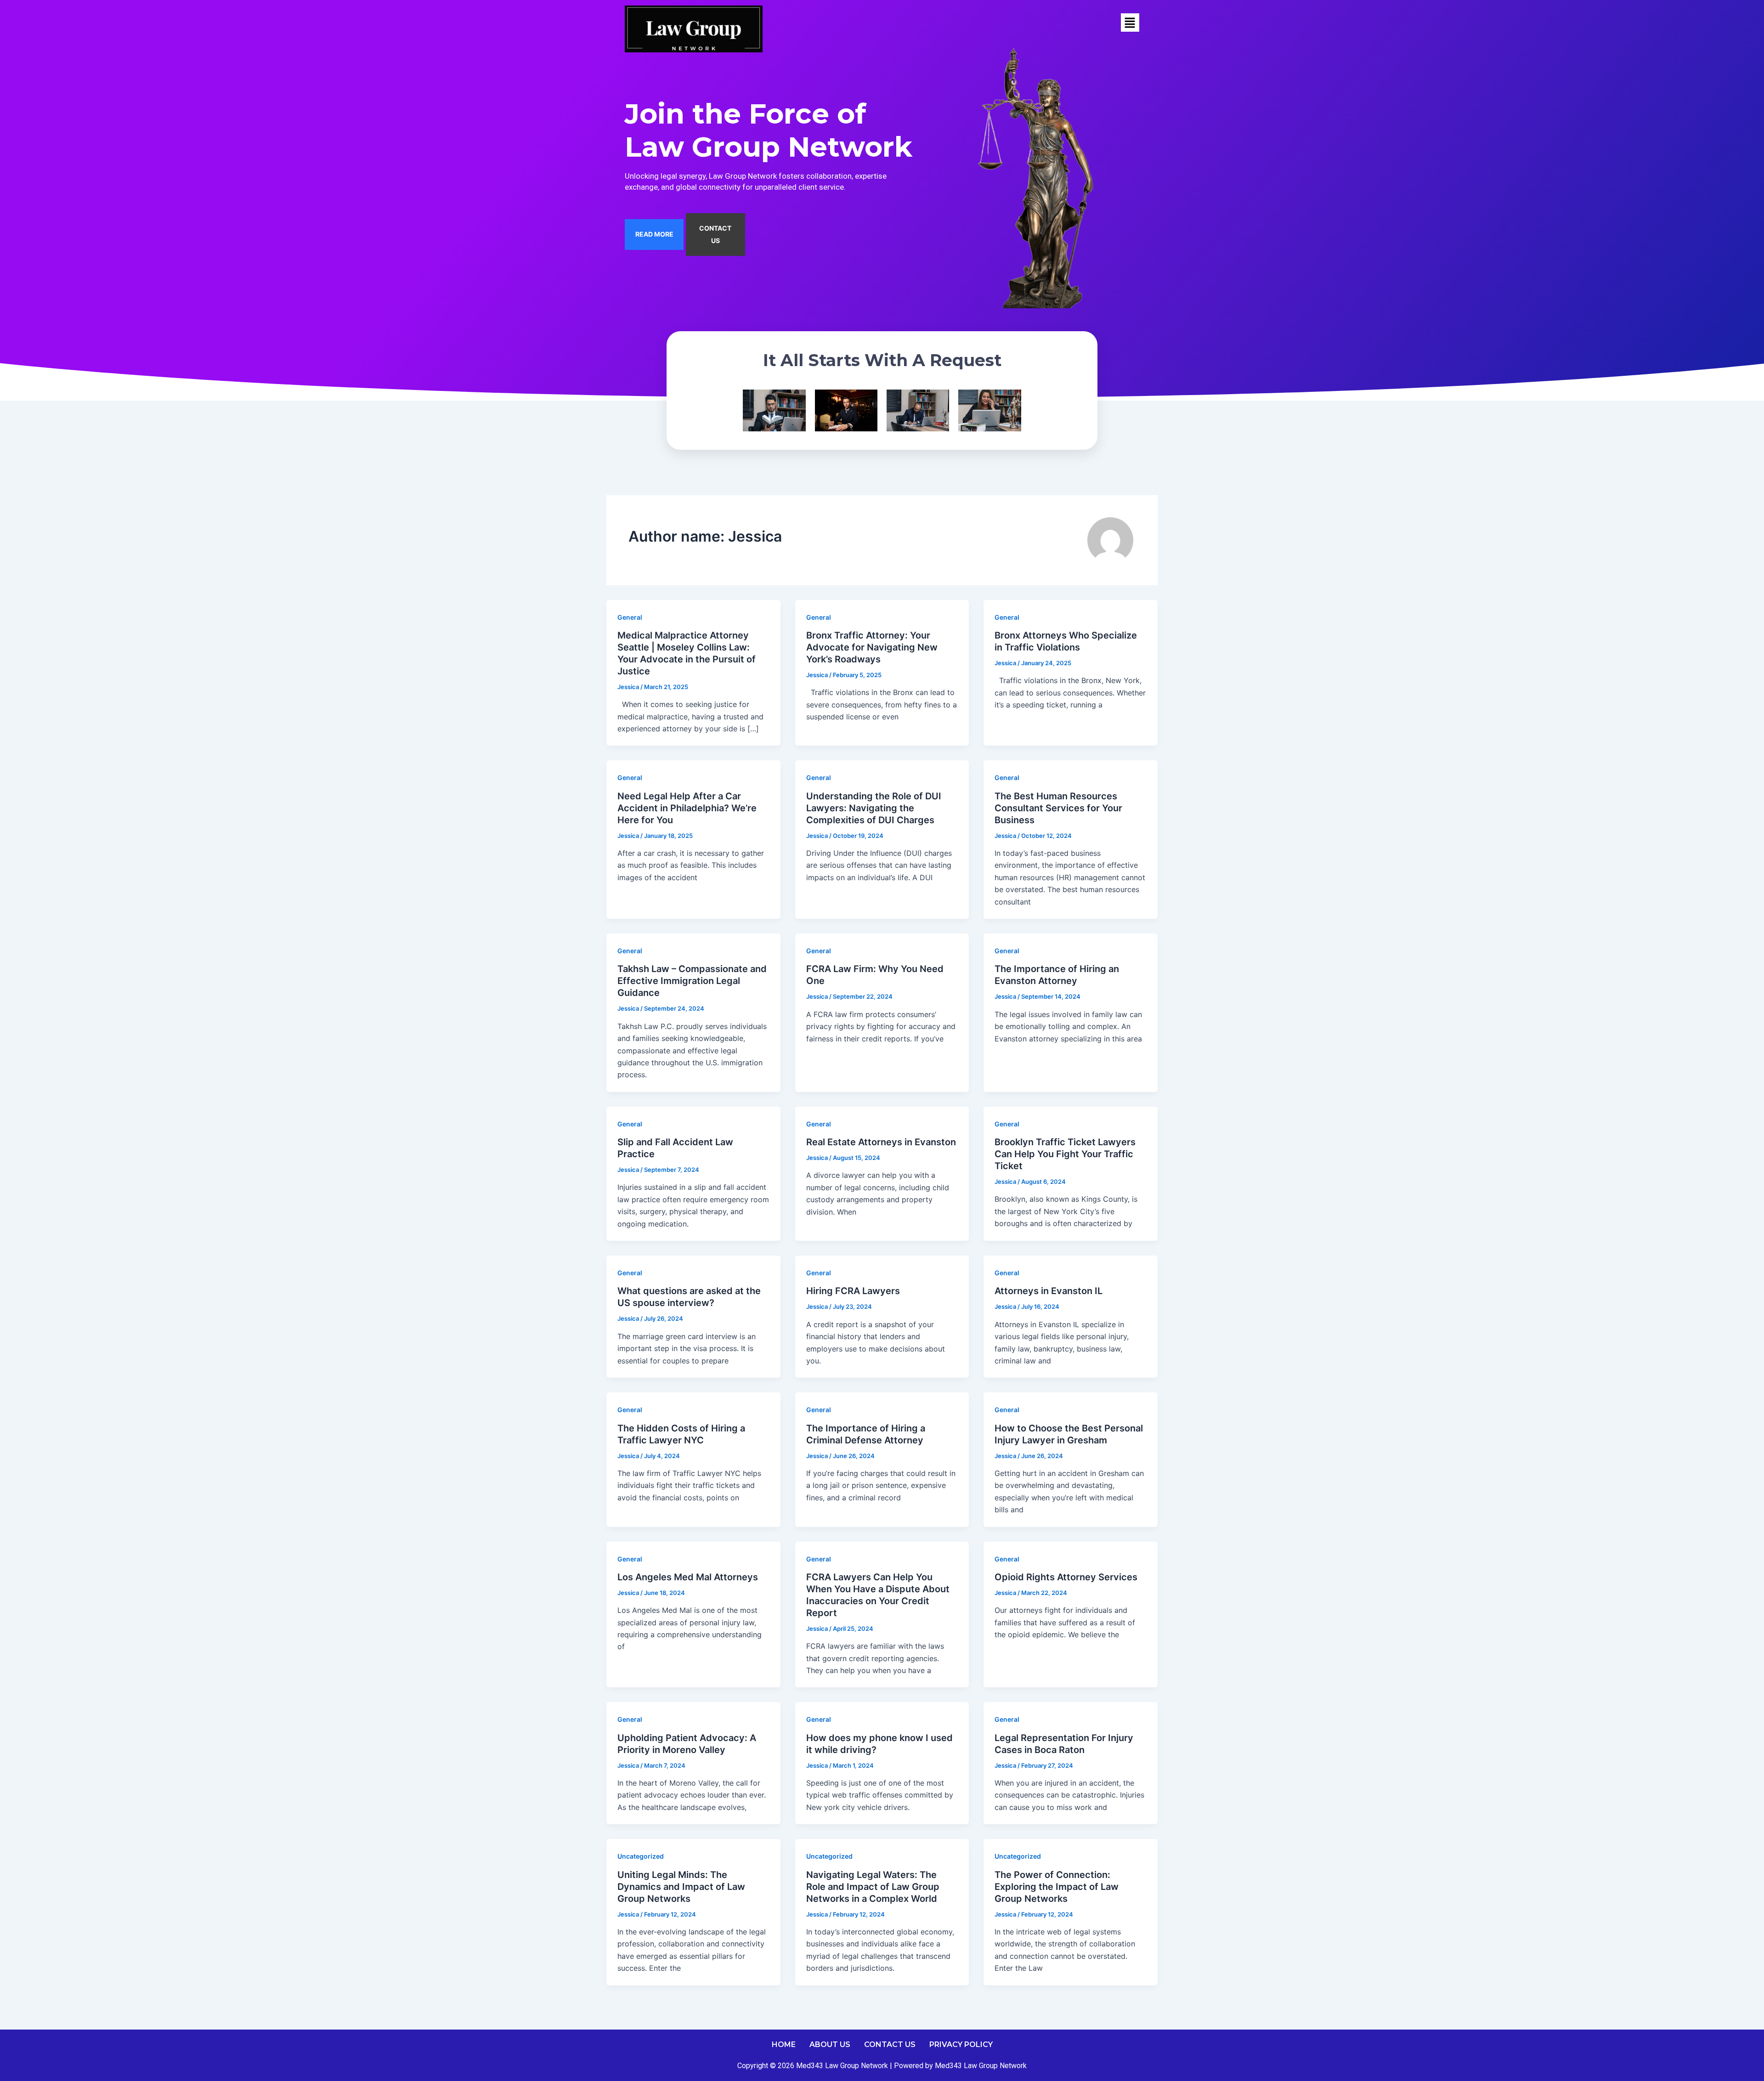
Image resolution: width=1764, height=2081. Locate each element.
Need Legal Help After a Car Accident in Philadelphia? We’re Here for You (687, 808)
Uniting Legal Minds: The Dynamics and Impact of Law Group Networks (681, 1887)
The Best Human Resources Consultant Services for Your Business (1058, 808)
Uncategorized (641, 1856)
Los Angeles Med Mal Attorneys (688, 1577)
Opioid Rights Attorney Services (1066, 1577)
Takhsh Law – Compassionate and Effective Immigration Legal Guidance (692, 981)
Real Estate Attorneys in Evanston (881, 1142)
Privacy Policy (961, 2044)
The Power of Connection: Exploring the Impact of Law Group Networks (1057, 1887)
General (630, 617)
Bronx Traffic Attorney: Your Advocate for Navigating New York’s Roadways (872, 647)
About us (830, 2044)
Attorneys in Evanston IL (1049, 1291)
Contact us (890, 2044)
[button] (1130, 23)
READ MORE (654, 234)
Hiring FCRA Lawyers (853, 1291)
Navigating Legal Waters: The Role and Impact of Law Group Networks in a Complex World (873, 1887)
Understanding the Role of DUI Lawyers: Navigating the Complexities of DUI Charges (874, 808)
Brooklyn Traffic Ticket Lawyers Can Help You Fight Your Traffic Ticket (1065, 1154)
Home (784, 2044)
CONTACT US (715, 234)
